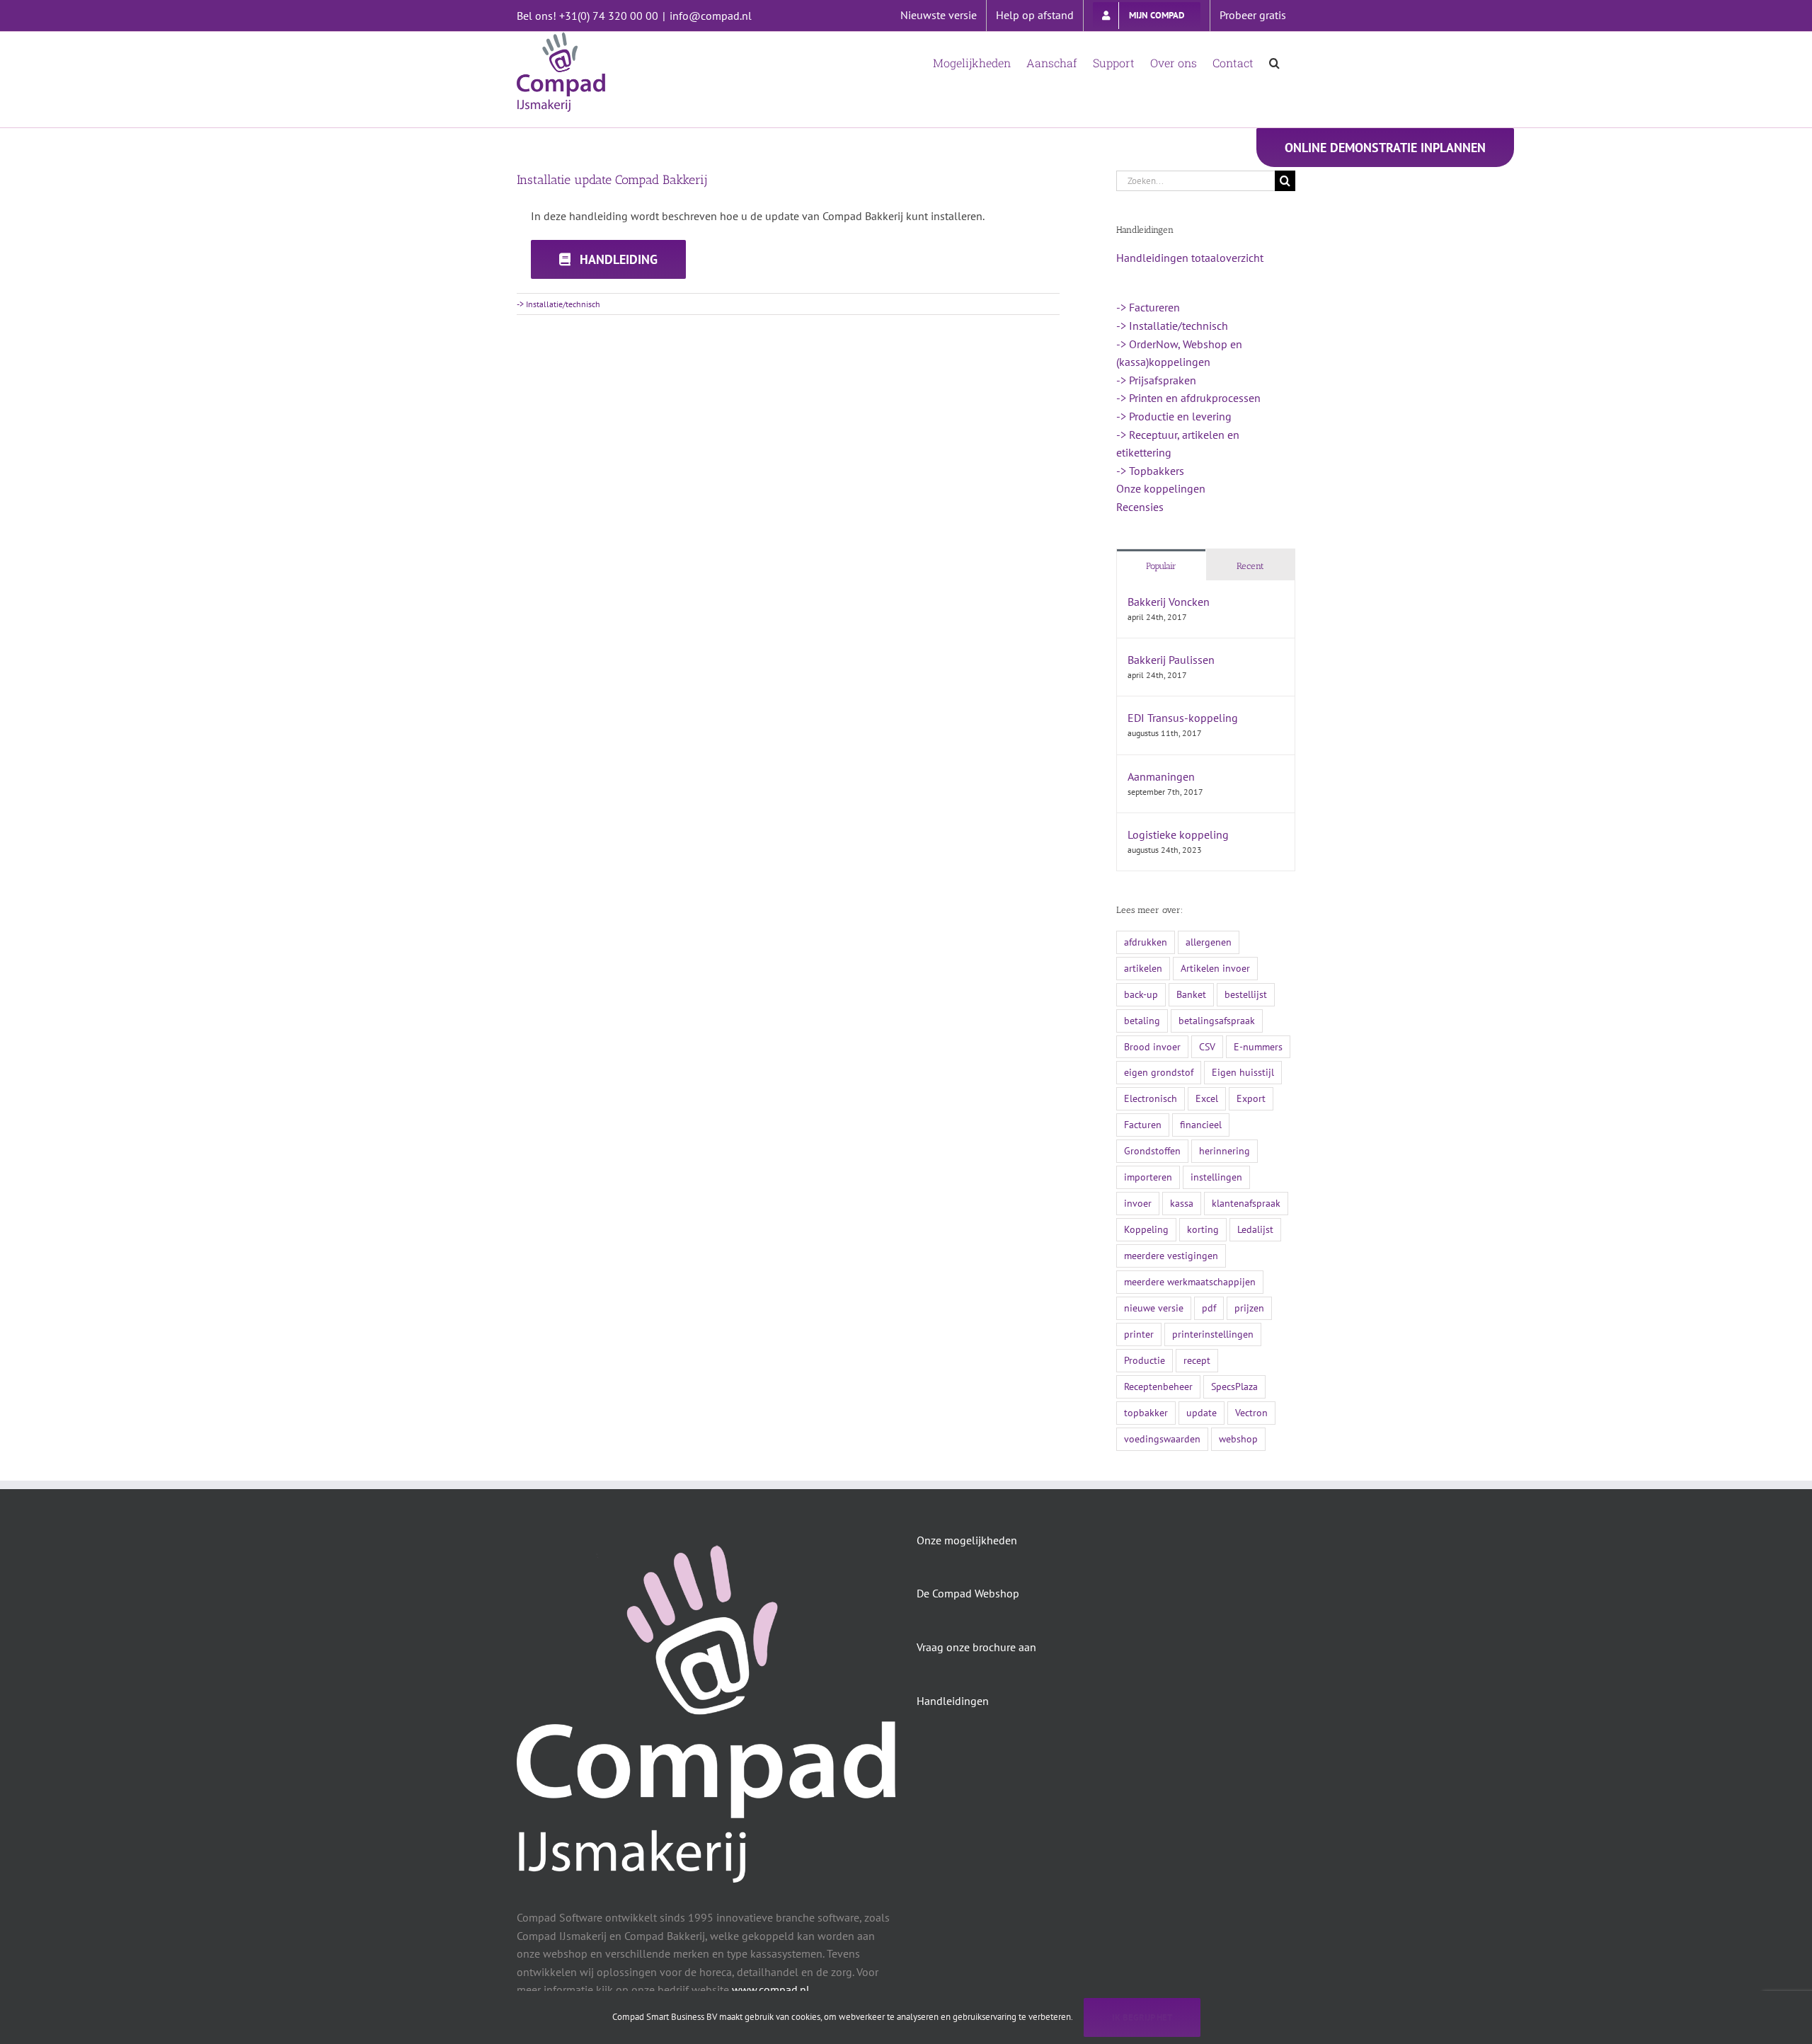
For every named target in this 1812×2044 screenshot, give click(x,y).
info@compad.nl (711, 16)
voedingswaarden (1162, 1439)
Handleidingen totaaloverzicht (1190, 258)
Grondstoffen (1152, 1150)
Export (1251, 1098)
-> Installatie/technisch (558, 304)
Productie (1145, 1360)
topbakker (1146, 1412)
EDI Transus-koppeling (1183, 718)
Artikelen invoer (1215, 968)
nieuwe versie (1154, 1308)
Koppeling (1146, 1229)
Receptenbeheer (1158, 1386)
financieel (1201, 1124)
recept (1197, 1360)
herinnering (1225, 1150)
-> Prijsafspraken (1156, 380)
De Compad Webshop (968, 1593)
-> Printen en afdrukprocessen (1188, 398)
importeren (1148, 1177)
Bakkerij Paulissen (1171, 660)
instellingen (1216, 1177)
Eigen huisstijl (1243, 1072)
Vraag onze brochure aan (976, 1647)
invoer (1138, 1203)
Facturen (1143, 1124)
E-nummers (1258, 1046)
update (1202, 1412)
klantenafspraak (1246, 1203)
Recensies (1140, 507)
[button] (1274, 62)
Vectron (1251, 1412)
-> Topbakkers (1150, 471)
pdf (1209, 1308)
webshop (1238, 1439)
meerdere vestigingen (1171, 1255)
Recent (1250, 566)
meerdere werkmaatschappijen (1190, 1281)
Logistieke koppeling (1178, 834)
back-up (1141, 994)
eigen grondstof (1159, 1072)
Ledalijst (1255, 1229)
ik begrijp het (1142, 2017)
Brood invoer (1152, 1046)
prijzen (1249, 1308)
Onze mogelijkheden (967, 1540)
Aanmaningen (1161, 776)
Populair (1161, 566)
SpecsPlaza (1234, 1386)
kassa (1182, 1203)
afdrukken (1146, 942)
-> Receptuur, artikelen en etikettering (1178, 444)
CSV (1207, 1046)
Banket (1191, 994)
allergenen (1209, 942)
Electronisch (1151, 1098)
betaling (1142, 1020)
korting (1203, 1229)
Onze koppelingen (1161, 488)
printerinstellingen (1213, 1334)
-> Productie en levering (1174, 416)
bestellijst (1246, 994)
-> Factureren (1148, 307)
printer (1139, 1334)
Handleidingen (953, 1701)
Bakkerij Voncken (1169, 602)
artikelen (1143, 968)
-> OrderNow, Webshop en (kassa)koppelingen (1179, 353)
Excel (1207, 1098)
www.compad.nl (771, 1990)
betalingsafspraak (1217, 1020)
